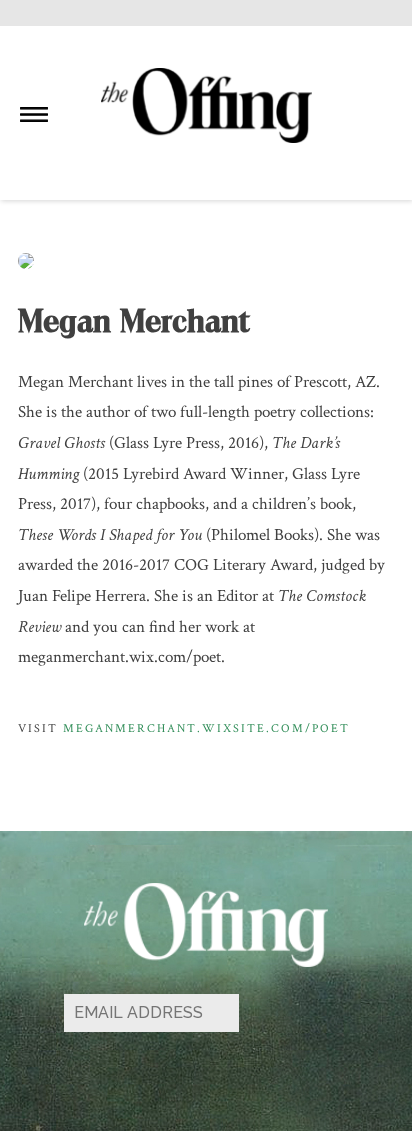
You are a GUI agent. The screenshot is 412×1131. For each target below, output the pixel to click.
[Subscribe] (293, 1013)
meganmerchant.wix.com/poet (119, 657)
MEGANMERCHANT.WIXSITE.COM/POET (206, 728)
